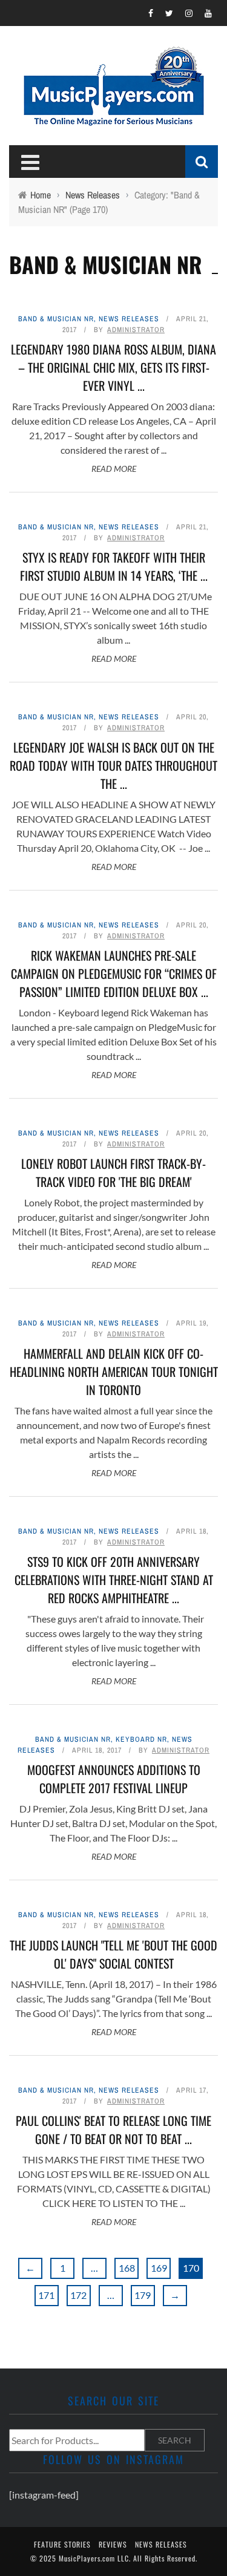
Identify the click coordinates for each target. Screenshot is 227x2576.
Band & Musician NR (56, 319)
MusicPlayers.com (87, 2558)
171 (46, 2295)
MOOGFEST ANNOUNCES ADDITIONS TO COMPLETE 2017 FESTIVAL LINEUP (114, 1779)
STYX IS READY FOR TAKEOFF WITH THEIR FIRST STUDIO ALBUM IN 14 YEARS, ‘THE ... (114, 566)
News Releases (129, 319)
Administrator (136, 330)
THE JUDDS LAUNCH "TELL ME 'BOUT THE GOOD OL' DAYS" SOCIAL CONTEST (113, 1954)
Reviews (113, 2544)
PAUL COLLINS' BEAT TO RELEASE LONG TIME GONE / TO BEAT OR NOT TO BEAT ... (113, 2130)
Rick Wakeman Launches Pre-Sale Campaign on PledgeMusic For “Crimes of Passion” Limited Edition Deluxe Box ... (114, 973)
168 (127, 2268)
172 (78, 2295)
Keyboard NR (141, 1739)
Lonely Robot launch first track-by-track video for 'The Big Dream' (113, 1172)
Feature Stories (62, 2544)
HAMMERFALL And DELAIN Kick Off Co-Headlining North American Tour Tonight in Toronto (114, 1371)
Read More (114, 469)
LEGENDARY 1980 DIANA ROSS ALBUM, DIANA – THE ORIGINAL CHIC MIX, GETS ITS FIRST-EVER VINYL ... (113, 367)
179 (143, 2295)
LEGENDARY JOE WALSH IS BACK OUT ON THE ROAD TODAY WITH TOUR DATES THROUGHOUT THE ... (113, 765)
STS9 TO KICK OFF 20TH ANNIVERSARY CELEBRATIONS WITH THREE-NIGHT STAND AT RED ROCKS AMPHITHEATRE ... (114, 1580)
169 (159, 2268)
